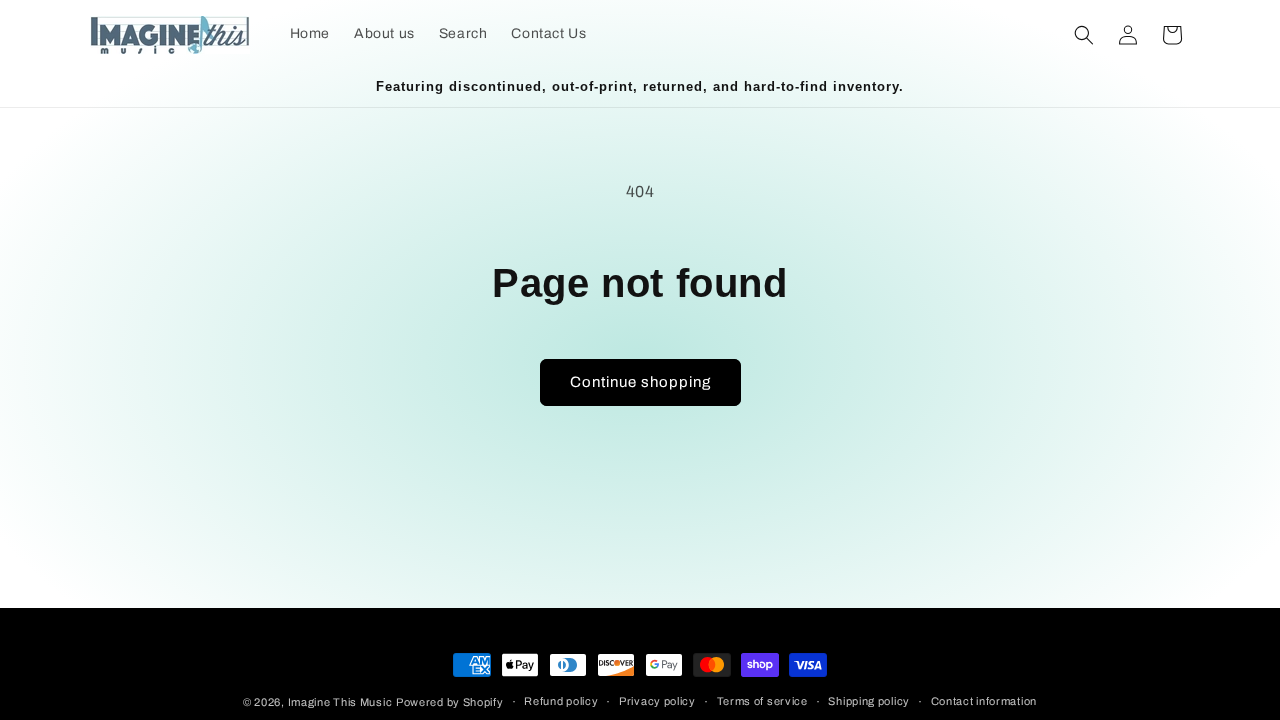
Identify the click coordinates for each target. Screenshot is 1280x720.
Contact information (984, 701)
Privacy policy (657, 701)
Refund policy (561, 701)
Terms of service (762, 701)
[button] (1084, 35)
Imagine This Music (340, 702)
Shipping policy (869, 701)
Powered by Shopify (450, 702)
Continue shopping (640, 382)
